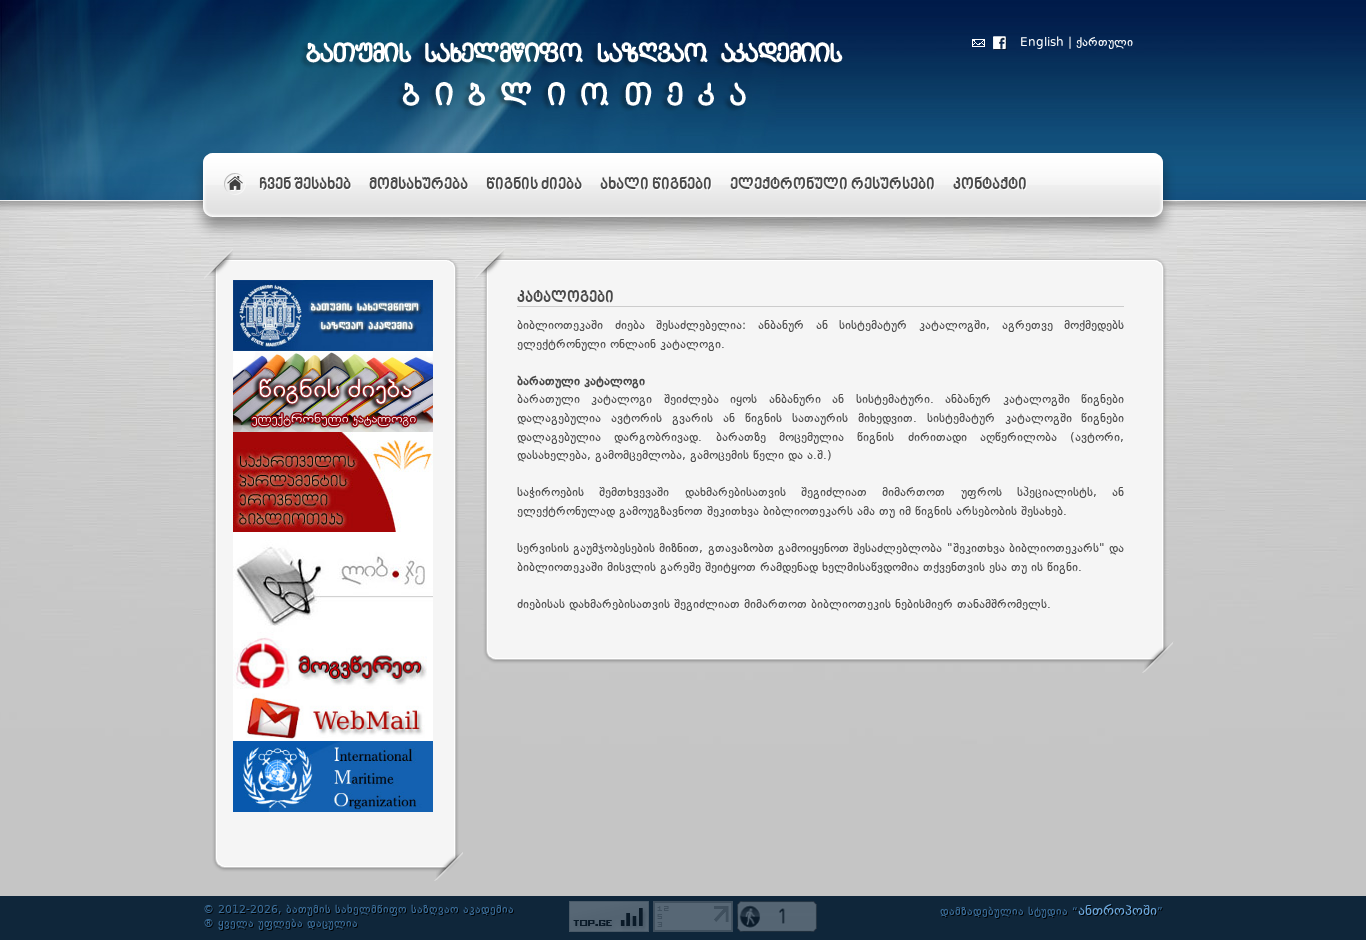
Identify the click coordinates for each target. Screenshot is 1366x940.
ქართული (1104, 43)
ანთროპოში (1117, 911)
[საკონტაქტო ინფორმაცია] (978, 46)
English (1042, 43)
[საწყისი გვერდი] (232, 177)
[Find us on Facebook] (999, 46)
